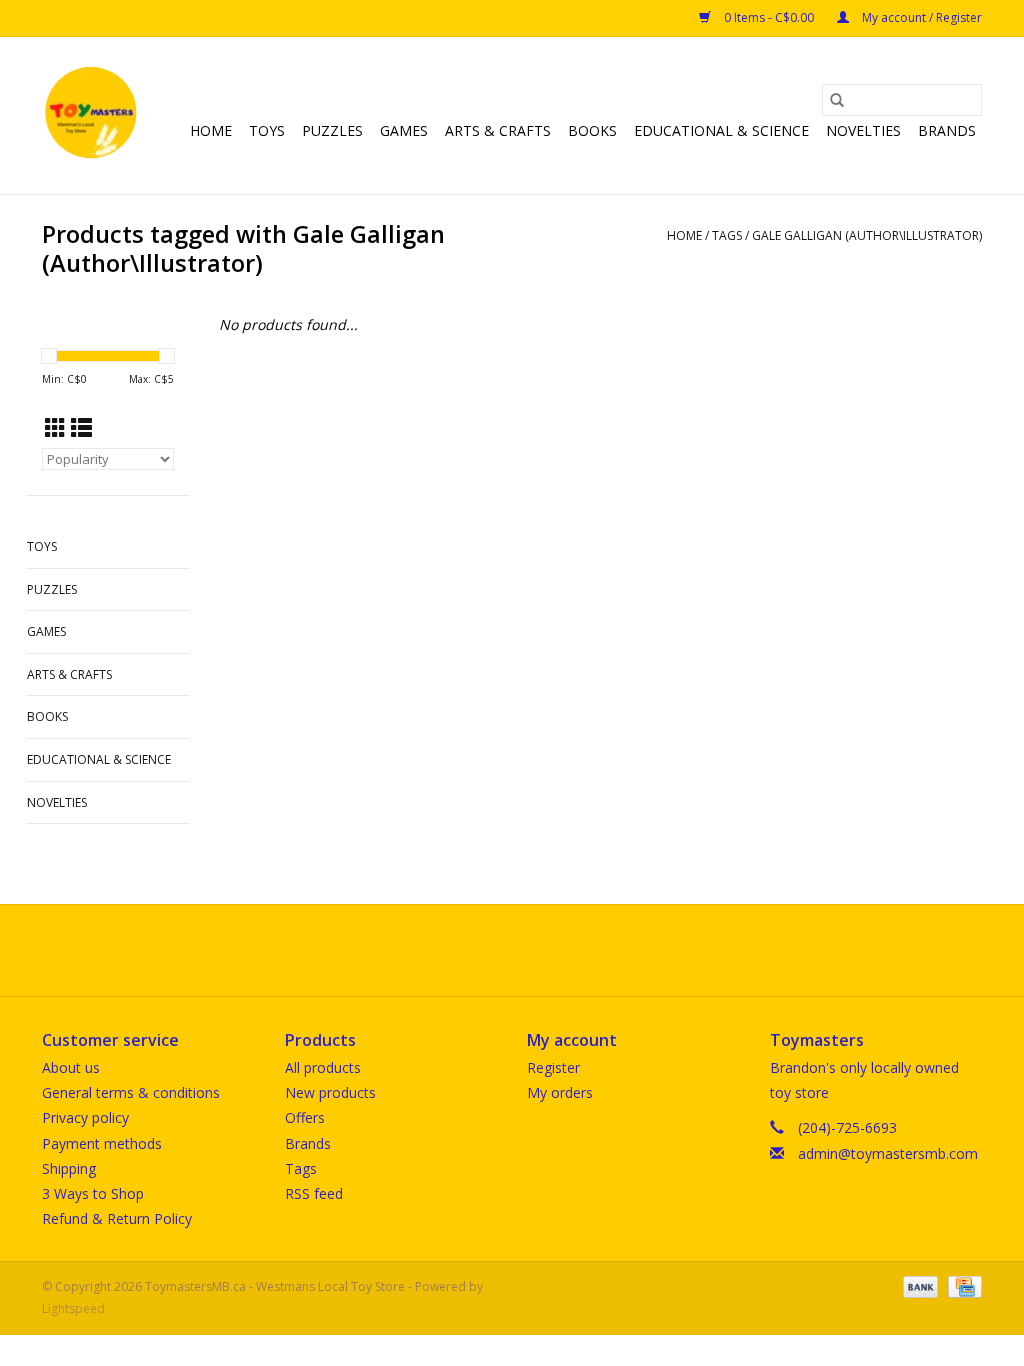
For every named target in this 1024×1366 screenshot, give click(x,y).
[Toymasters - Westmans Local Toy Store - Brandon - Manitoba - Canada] (90, 115)
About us (71, 1067)
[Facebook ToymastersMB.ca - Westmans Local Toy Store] (494, 950)
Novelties (863, 130)
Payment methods (102, 1143)
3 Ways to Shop (93, 1193)
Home (211, 130)
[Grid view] (55, 428)
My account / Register (920, 17)
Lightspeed (73, 1308)
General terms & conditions (131, 1092)
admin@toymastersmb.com (888, 1153)
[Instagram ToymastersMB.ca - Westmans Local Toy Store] (530, 950)
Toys (267, 130)
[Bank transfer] (918, 1286)
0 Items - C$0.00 (769, 17)
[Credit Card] (961, 1286)
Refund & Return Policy (117, 1218)
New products (330, 1092)
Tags (727, 235)
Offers (305, 1117)
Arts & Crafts (498, 130)
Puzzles (332, 130)
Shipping (69, 1168)
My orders (560, 1092)
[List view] (81, 428)
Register (553, 1067)
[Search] (837, 100)
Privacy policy (85, 1117)
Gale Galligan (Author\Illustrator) (867, 235)
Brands (947, 130)
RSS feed (314, 1193)
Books (592, 130)
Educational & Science (721, 130)
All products (323, 1067)
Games (404, 130)
